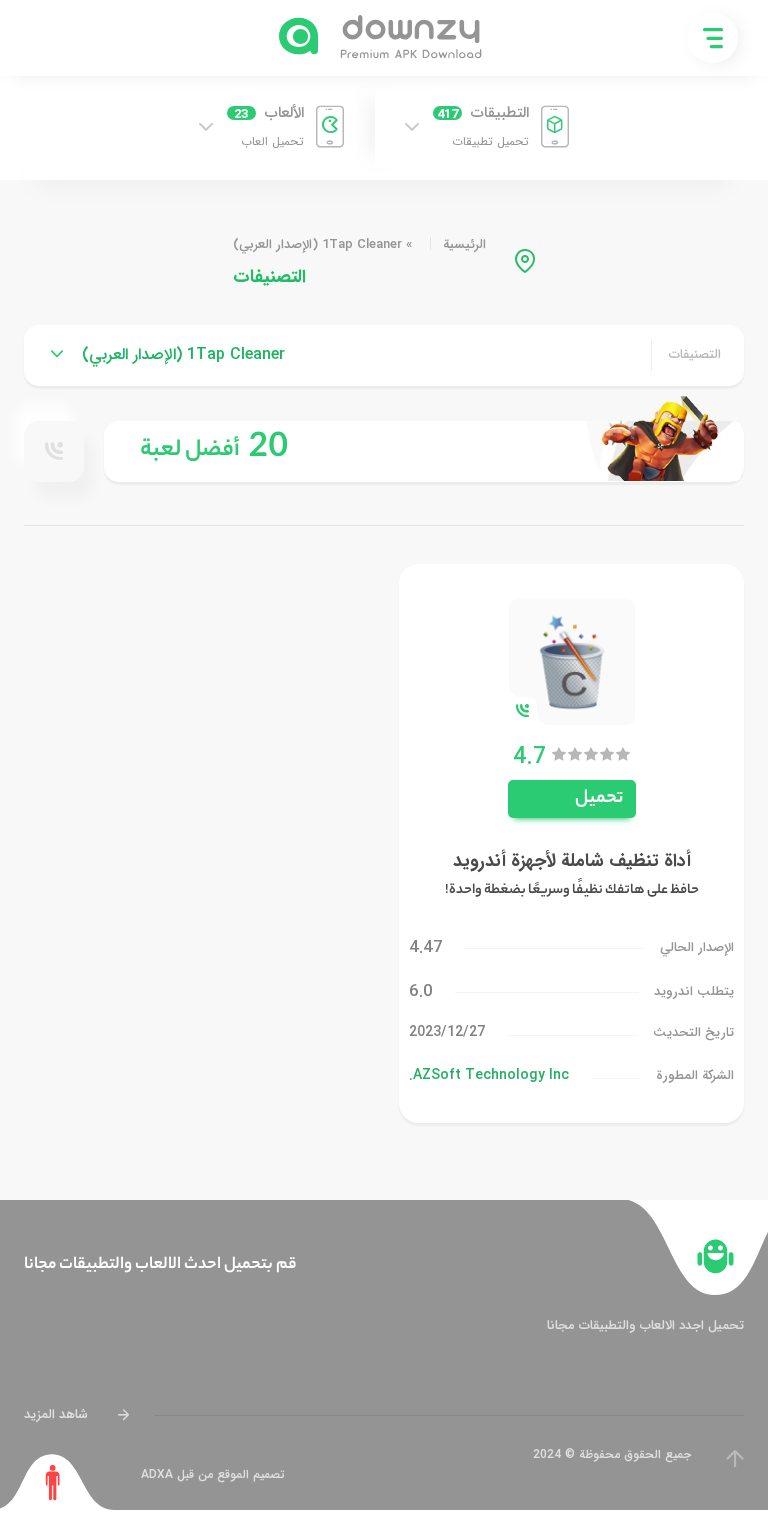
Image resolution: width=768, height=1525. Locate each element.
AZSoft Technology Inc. (489, 1075)
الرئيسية (464, 244)
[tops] (424, 451)
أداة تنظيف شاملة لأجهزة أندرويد (572, 861)
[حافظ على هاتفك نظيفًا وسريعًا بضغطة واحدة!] (572, 660)
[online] (54, 451)
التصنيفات (695, 355)
